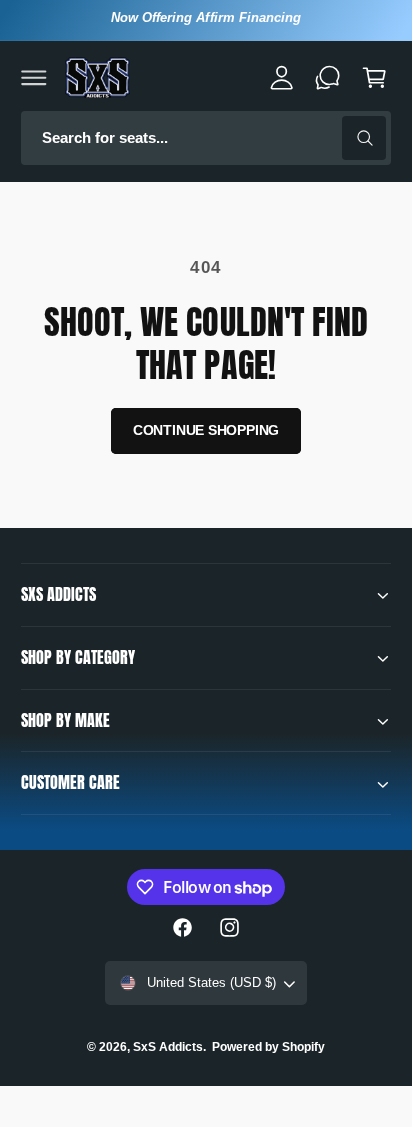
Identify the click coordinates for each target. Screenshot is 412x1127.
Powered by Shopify (268, 1047)
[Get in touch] (328, 77)
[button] (34, 77)
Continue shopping (206, 430)
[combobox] (206, 138)
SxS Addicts (168, 1047)
